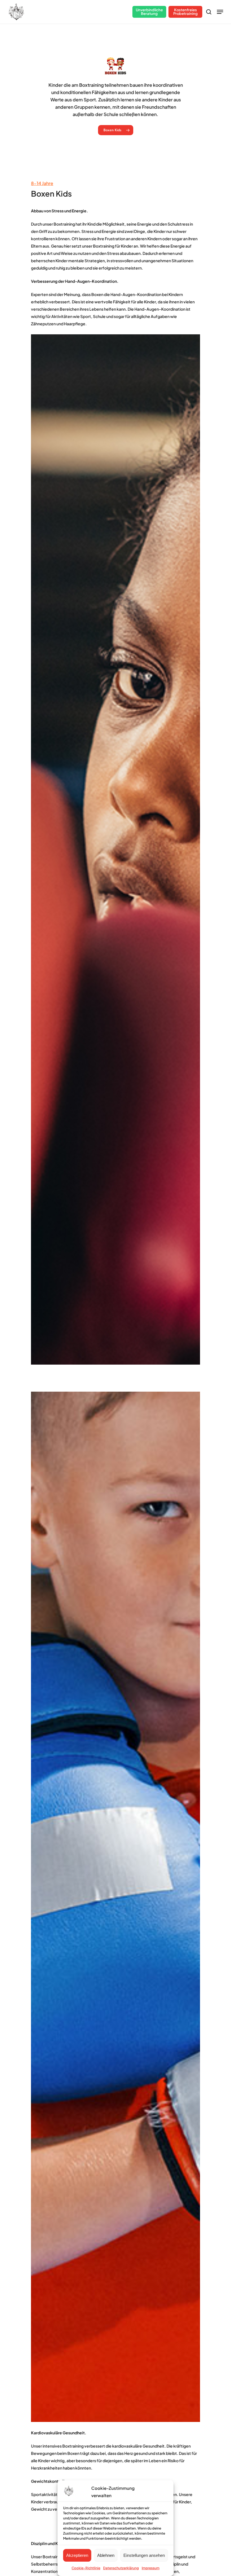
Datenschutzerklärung (121, 2568)
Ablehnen (106, 2555)
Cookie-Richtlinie (86, 2568)
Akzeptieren (77, 2555)
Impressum (151, 2568)
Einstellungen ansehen (144, 2555)
